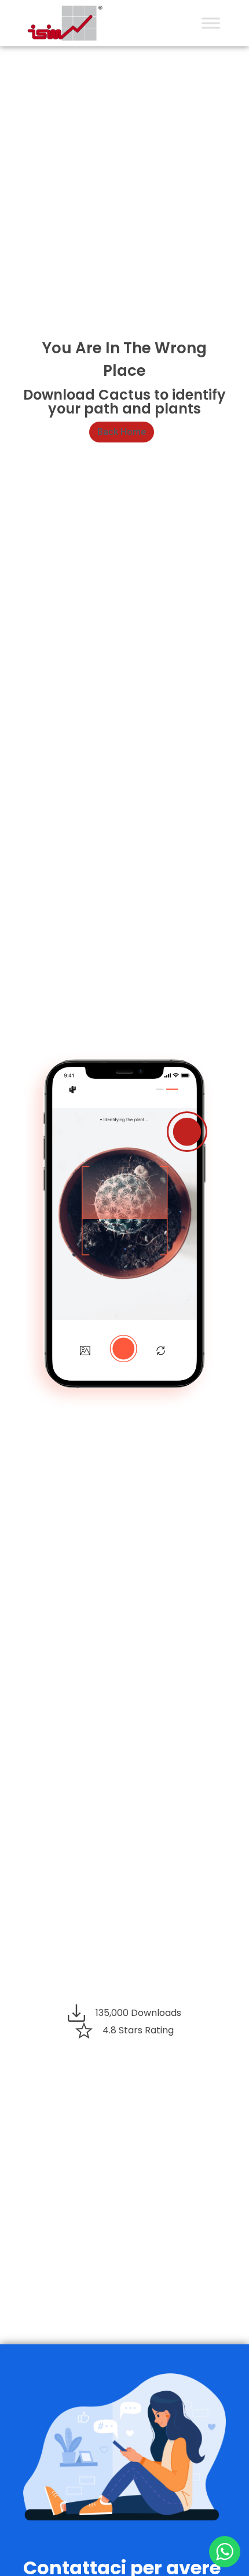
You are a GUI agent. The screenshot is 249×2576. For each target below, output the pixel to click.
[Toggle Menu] (211, 23)
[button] (122, 432)
